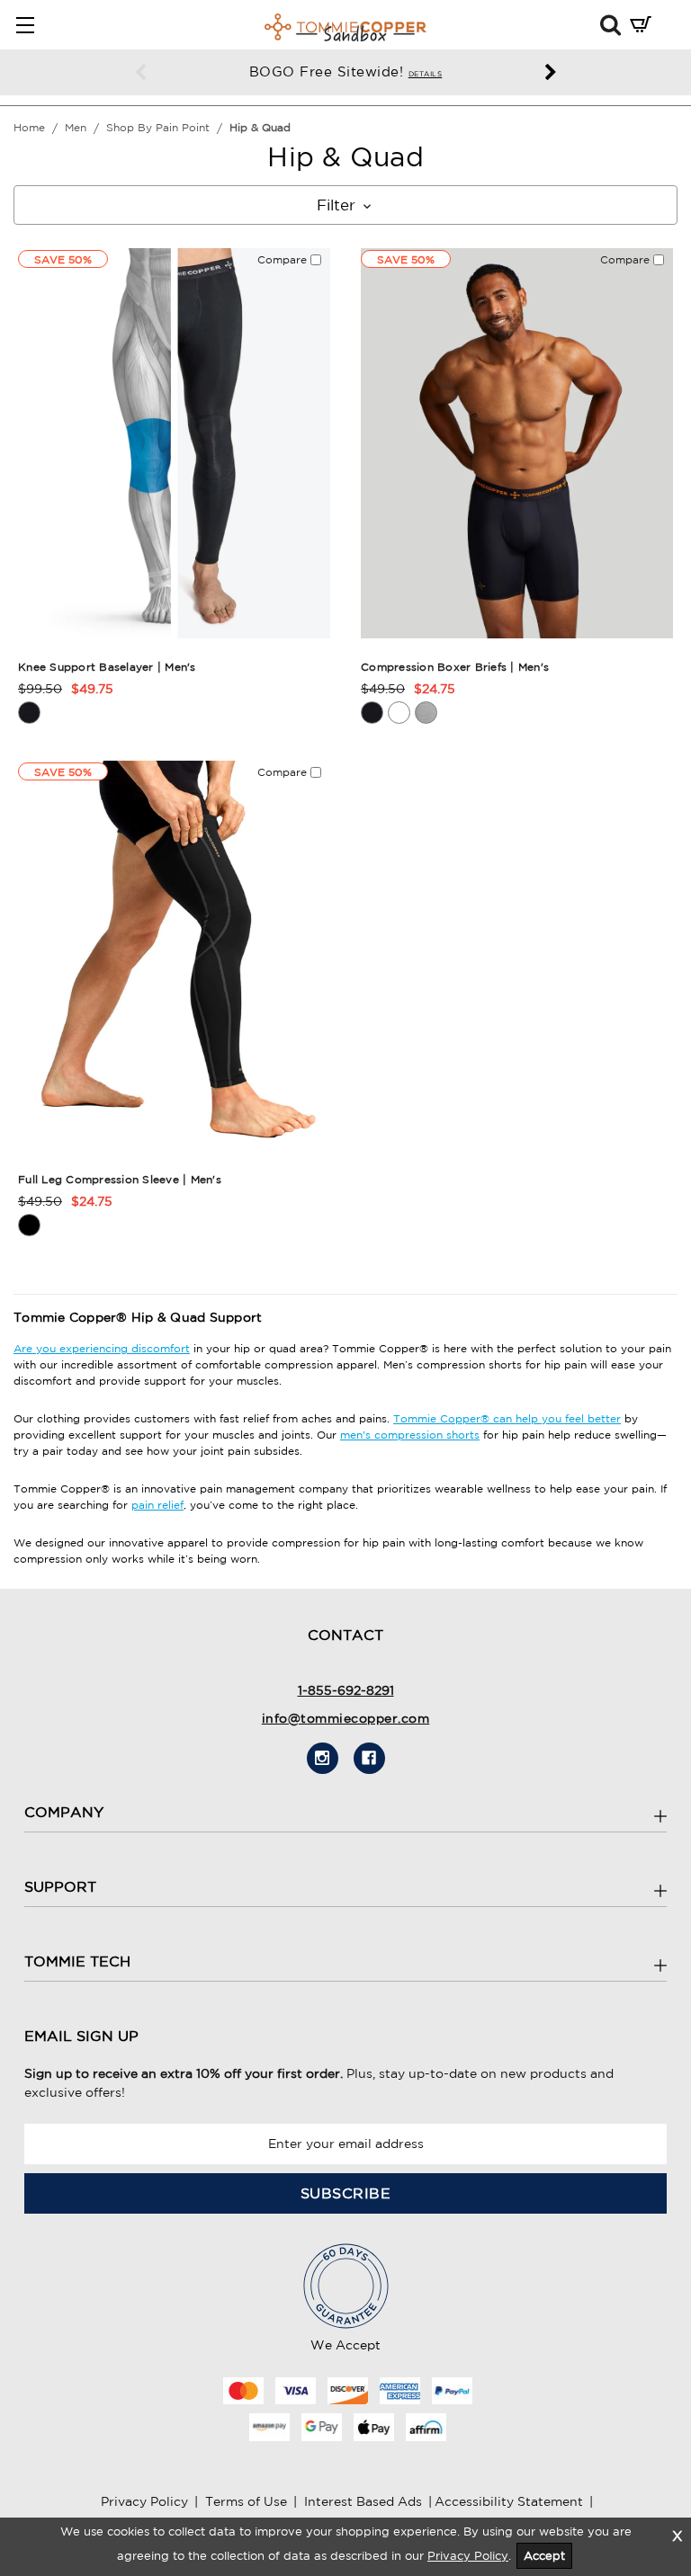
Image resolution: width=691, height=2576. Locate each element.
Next (551, 73)
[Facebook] (369, 1758)
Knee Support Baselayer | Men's (107, 667)
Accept (544, 2556)
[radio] (29, 713)
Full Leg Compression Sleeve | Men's (120, 1179)
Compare (284, 259)
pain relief (157, 1505)
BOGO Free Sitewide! (346, 71)
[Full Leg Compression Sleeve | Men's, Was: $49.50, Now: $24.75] (174, 956)
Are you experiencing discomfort (102, 1348)
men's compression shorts (410, 1435)
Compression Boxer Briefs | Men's (455, 667)
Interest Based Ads (363, 2501)
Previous (140, 73)
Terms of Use (246, 2501)
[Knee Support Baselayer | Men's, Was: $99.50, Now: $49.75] (174, 444)
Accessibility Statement (509, 2501)
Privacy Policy (144, 2501)
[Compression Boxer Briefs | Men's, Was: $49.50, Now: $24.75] (517, 444)
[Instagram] (323, 1758)
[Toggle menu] (25, 25)
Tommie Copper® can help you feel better (507, 1418)
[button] (610, 24)
